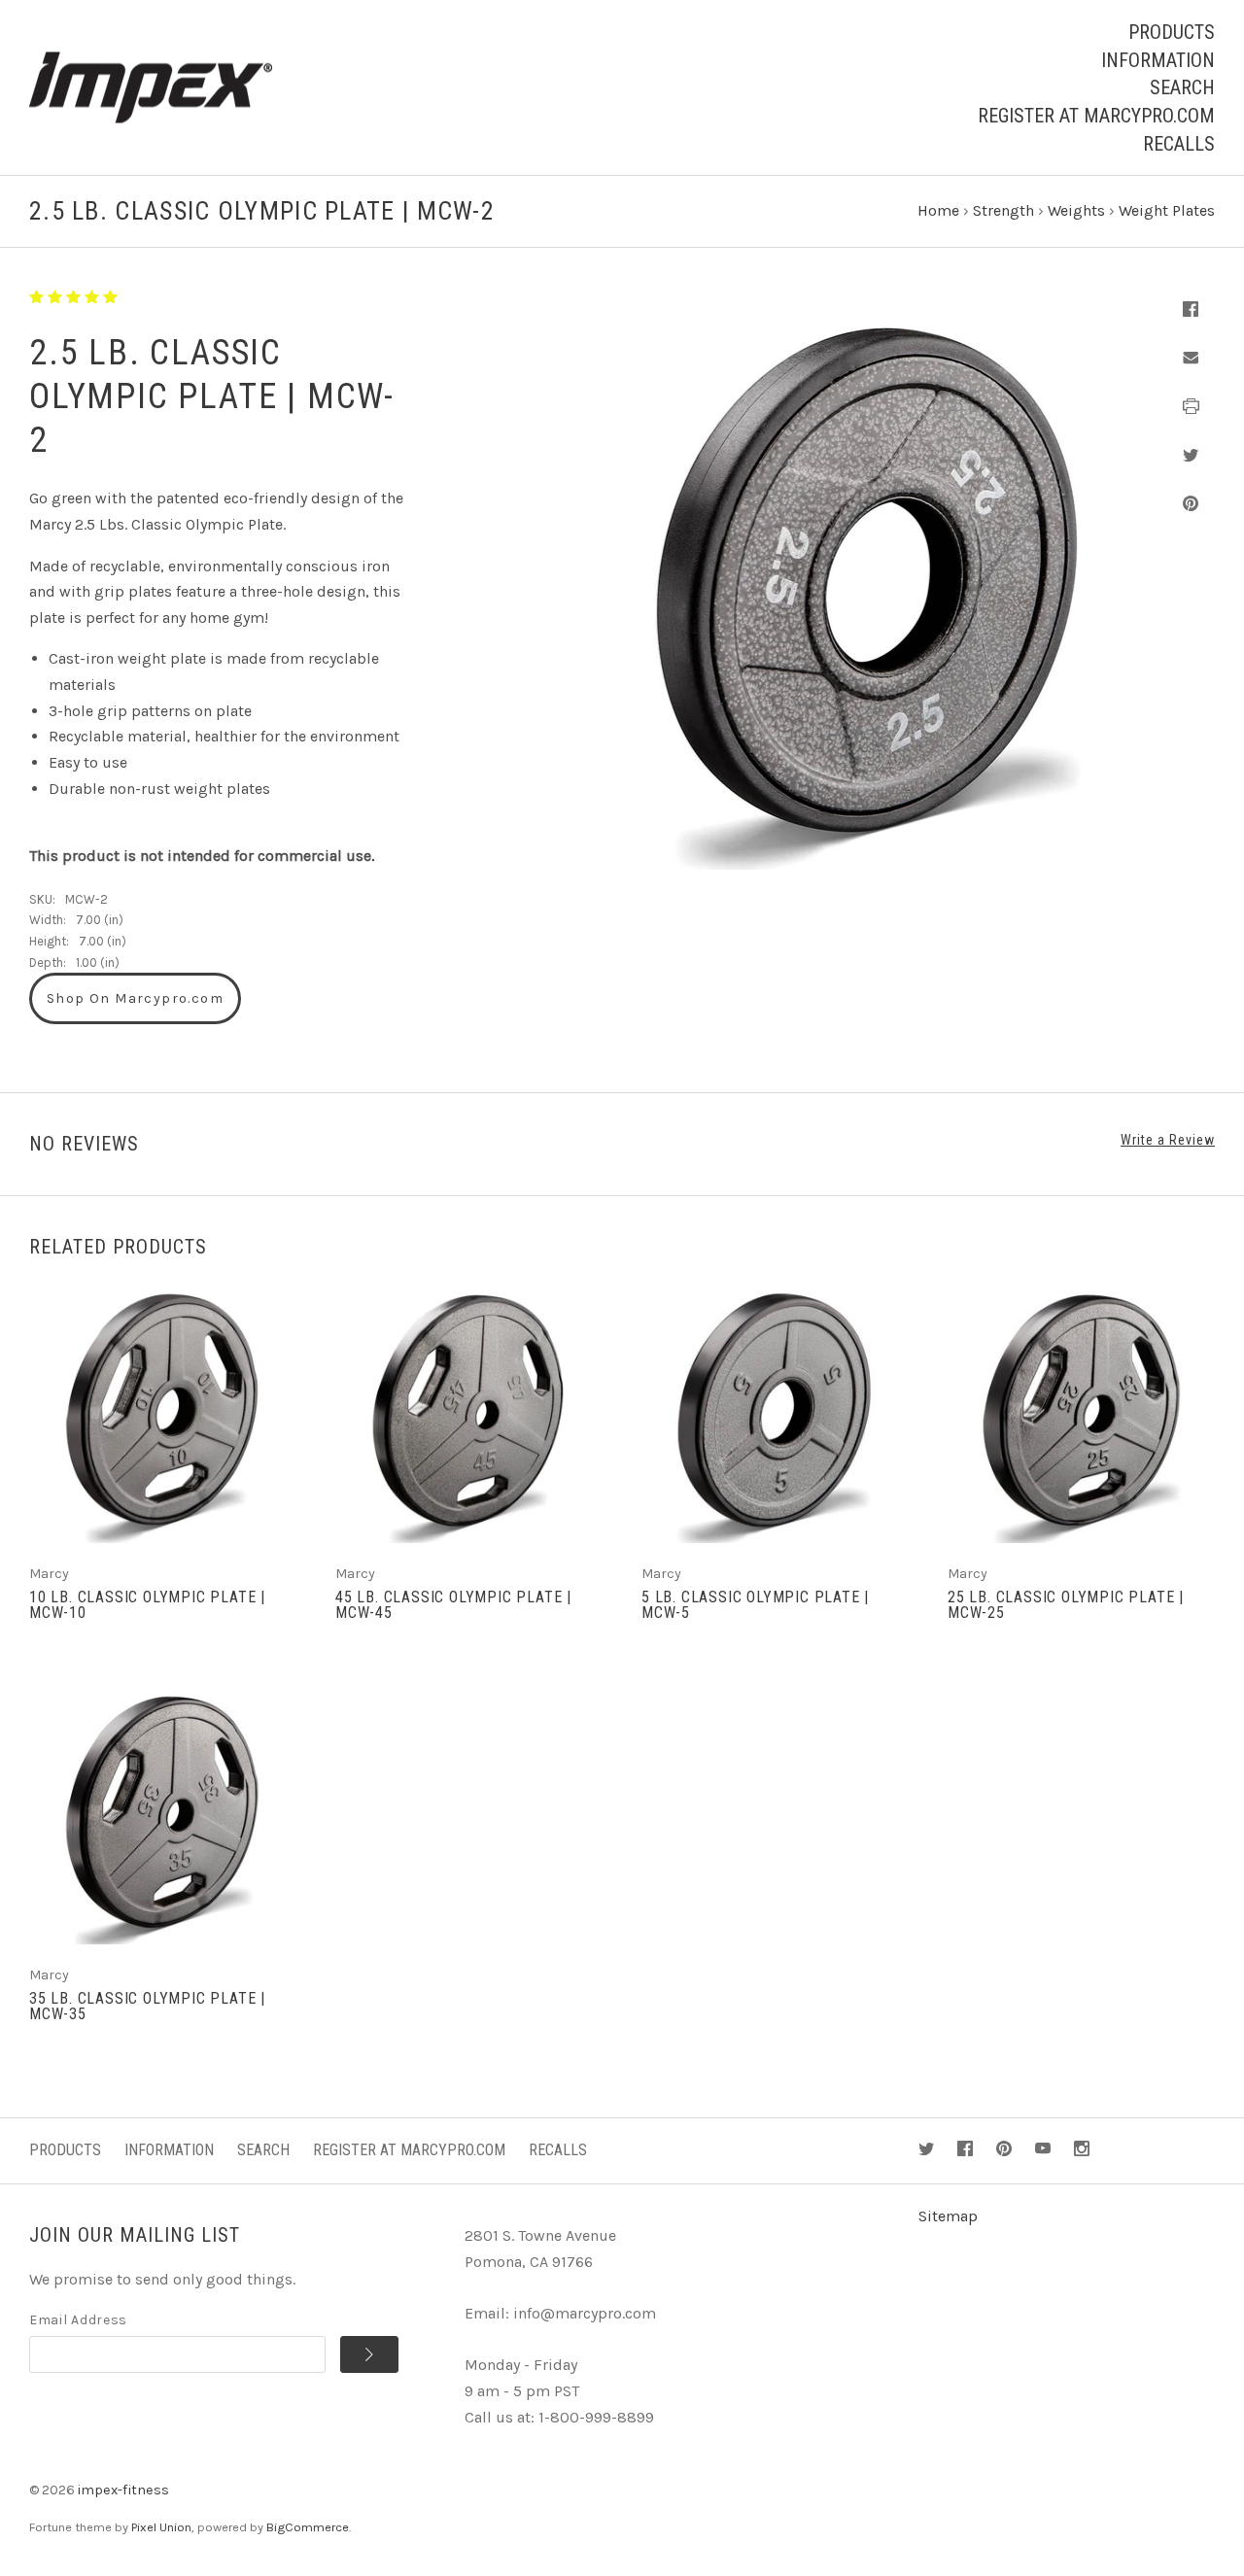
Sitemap (948, 2216)
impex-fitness (123, 2490)
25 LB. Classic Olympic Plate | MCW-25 (1066, 1605)
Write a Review (1168, 1140)
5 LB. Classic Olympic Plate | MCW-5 (755, 1605)
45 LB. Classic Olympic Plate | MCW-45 (453, 1605)
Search (1182, 87)
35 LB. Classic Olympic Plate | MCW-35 (147, 2006)
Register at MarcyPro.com (1096, 116)
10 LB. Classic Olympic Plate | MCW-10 (147, 1605)
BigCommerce (308, 2527)
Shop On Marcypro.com (135, 998)
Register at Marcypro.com (409, 2150)
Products (1172, 32)
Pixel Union (161, 2527)
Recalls (1179, 144)
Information (1158, 60)
